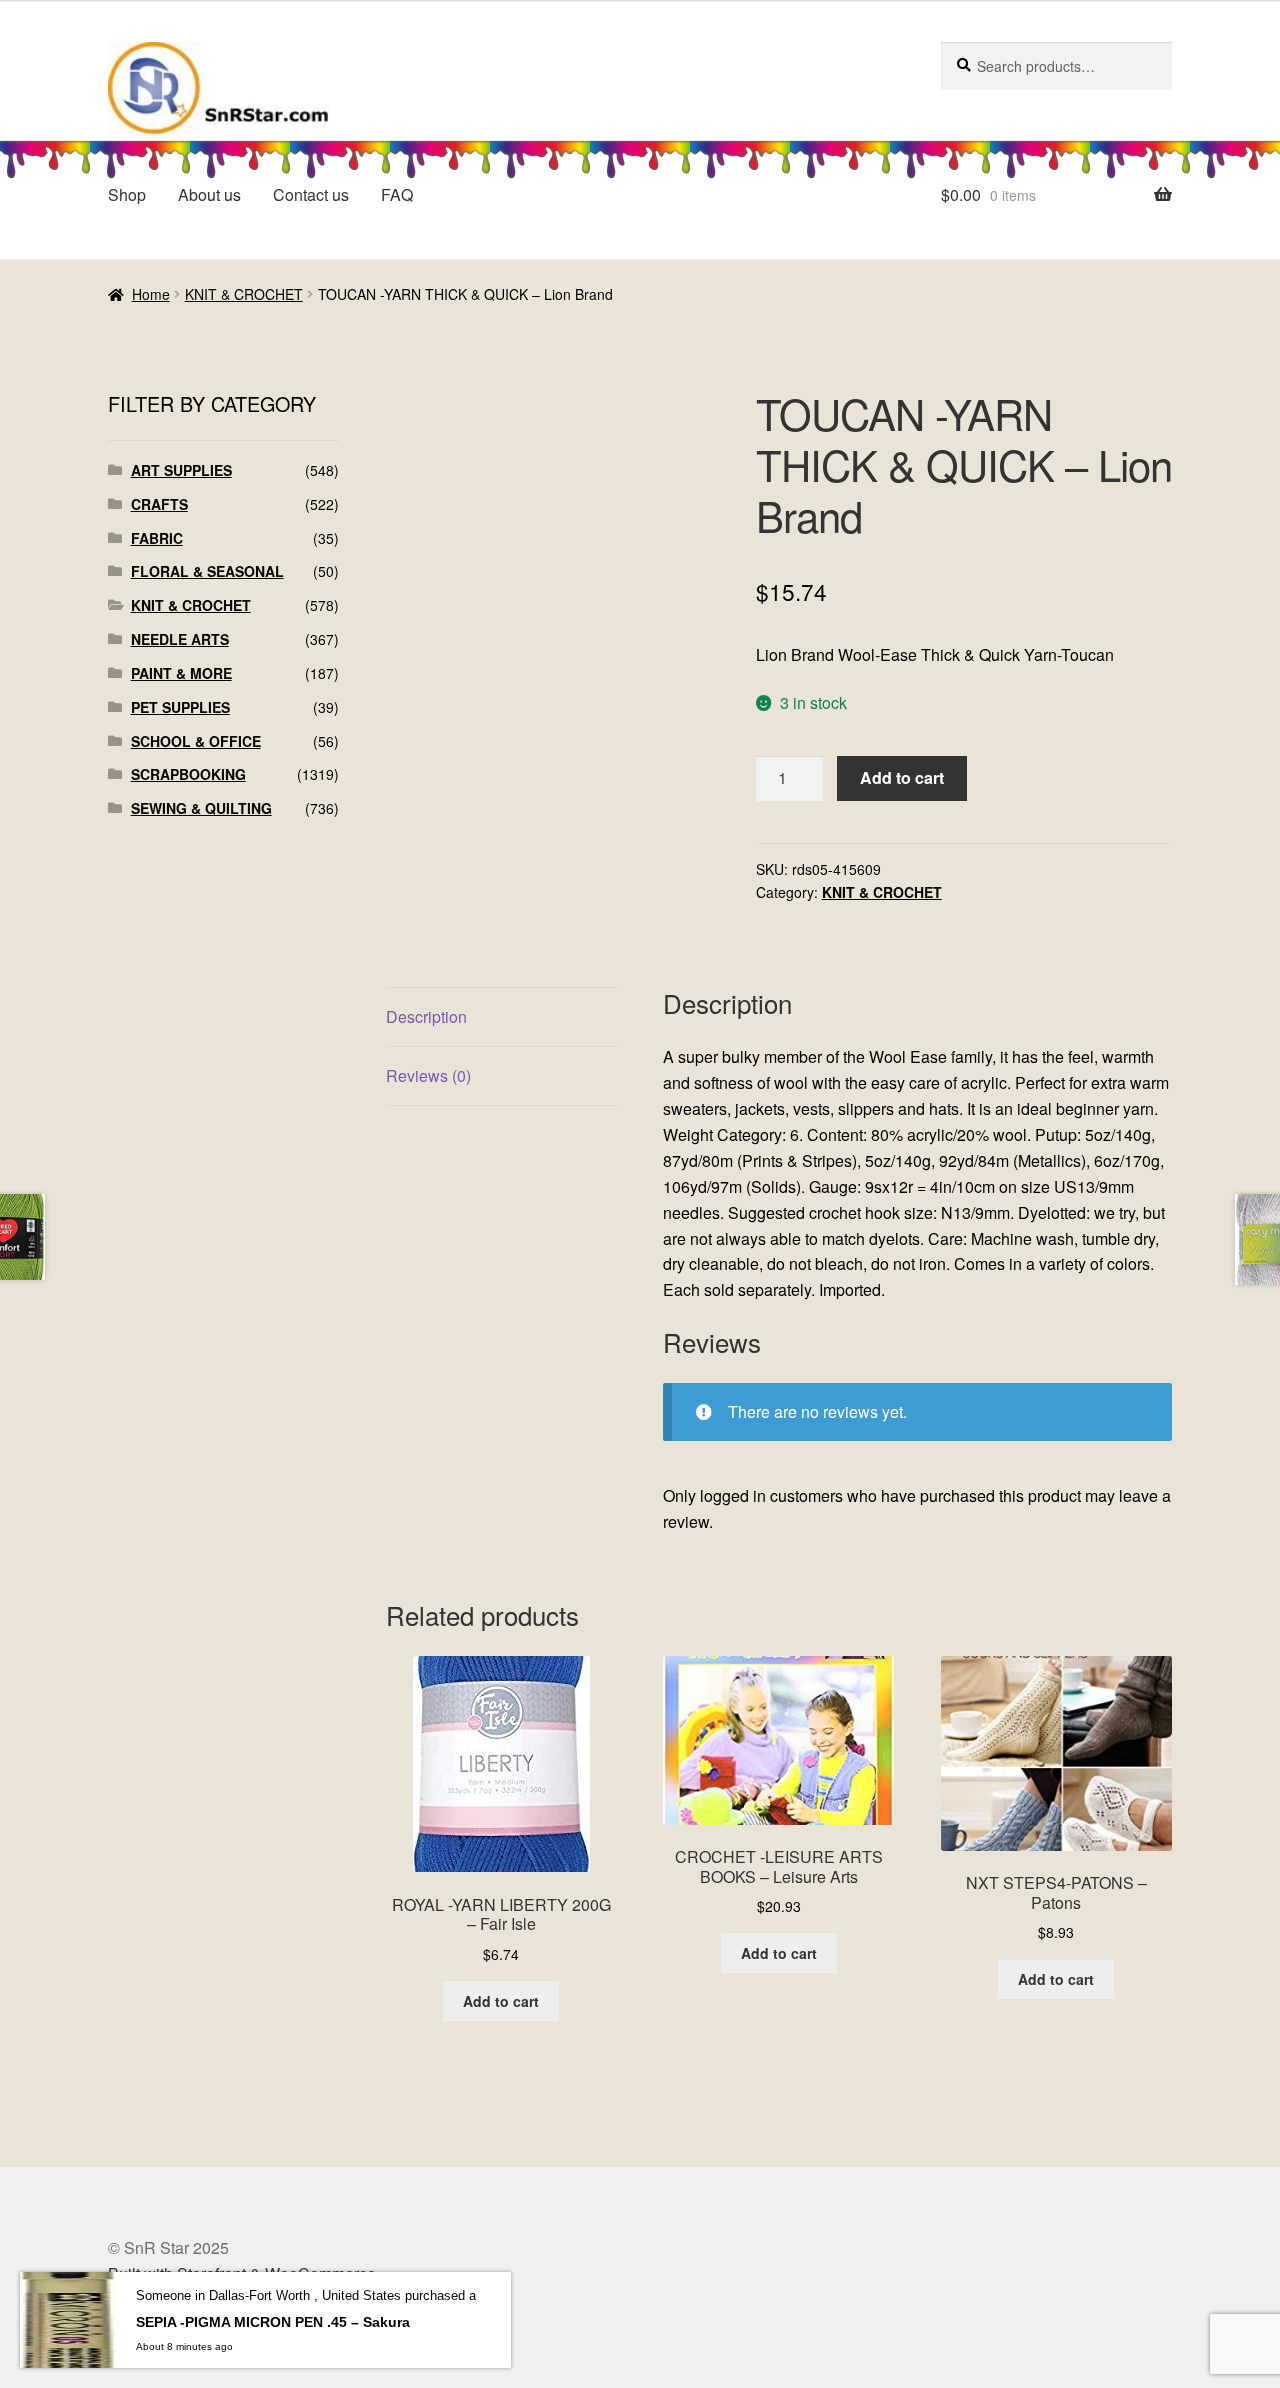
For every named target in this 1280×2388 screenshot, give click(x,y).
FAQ (397, 194)
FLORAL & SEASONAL (207, 571)
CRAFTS (159, 504)
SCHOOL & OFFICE (196, 741)
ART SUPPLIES (181, 470)
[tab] (501, 1017)
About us (209, 194)
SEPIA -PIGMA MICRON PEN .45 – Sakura (273, 2322)
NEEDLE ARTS (180, 639)
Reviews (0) (428, 1075)
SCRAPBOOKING (188, 774)
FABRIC (157, 538)
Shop (127, 194)
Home (151, 294)
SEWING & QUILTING (201, 808)
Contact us (311, 194)
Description (426, 1016)
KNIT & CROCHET (244, 294)
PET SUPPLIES (180, 707)
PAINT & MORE (181, 673)
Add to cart (902, 777)
